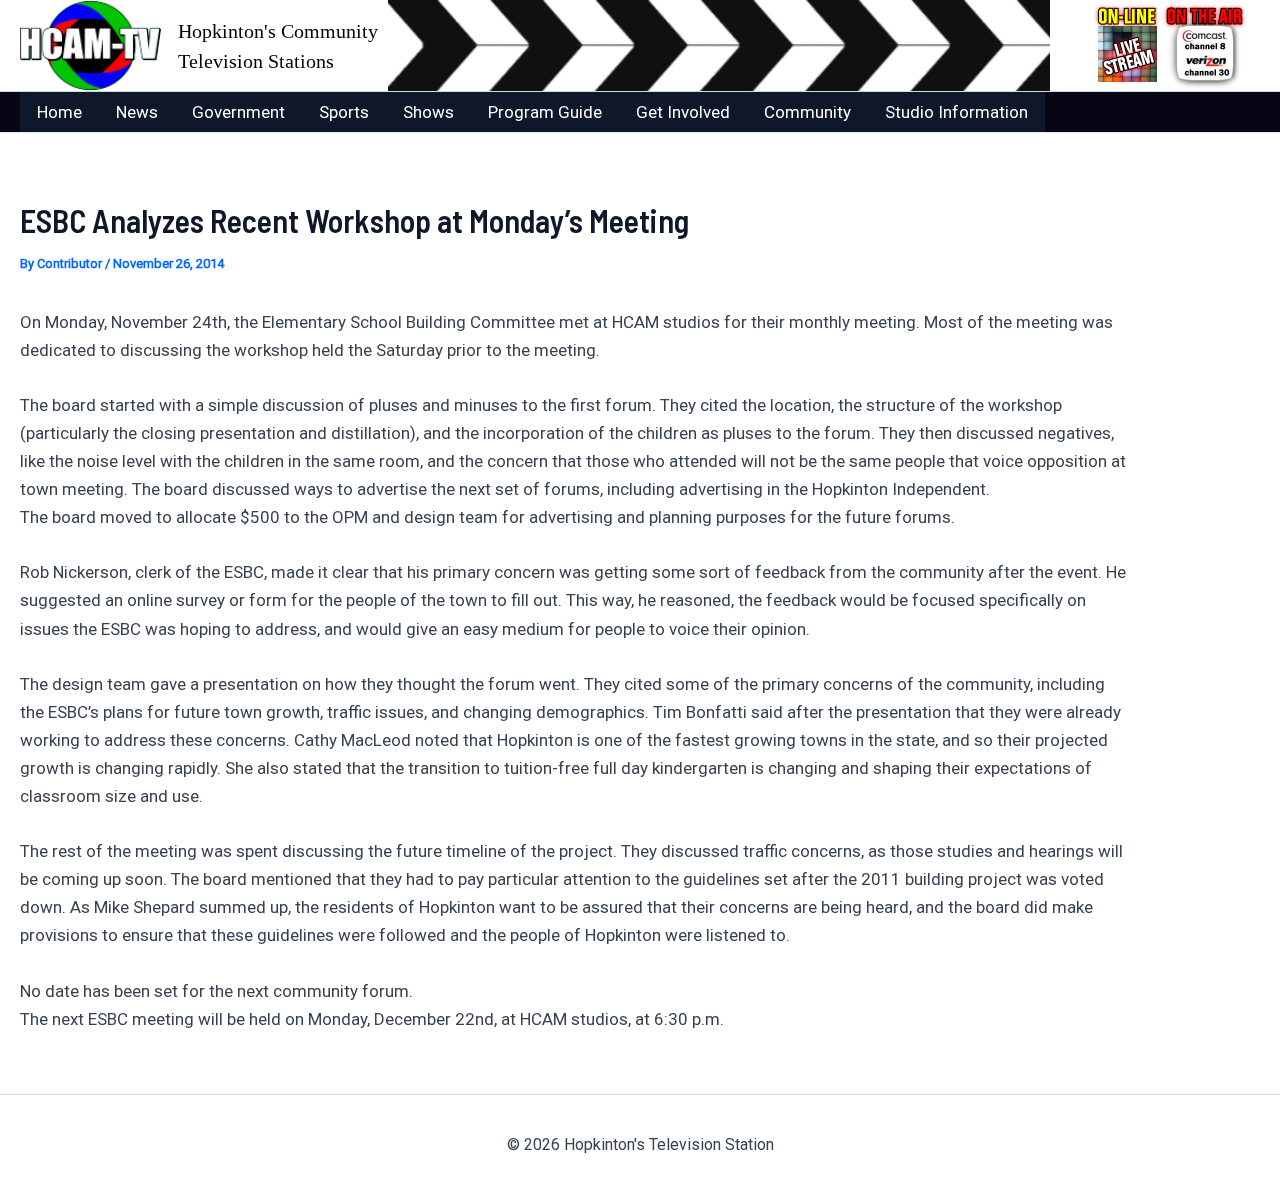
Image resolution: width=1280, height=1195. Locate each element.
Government (238, 112)
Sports (344, 112)
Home (59, 112)
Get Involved (683, 112)
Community (807, 112)
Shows (428, 112)
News (137, 112)
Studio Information (956, 112)
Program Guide (545, 112)
